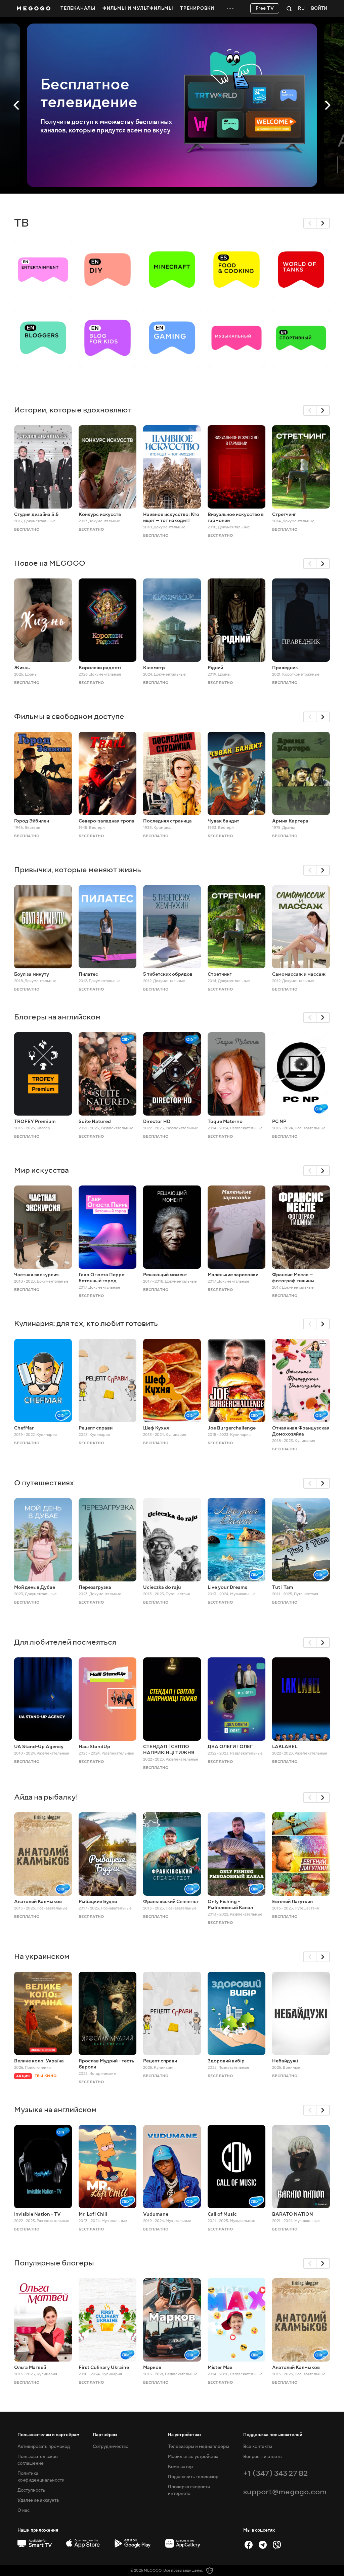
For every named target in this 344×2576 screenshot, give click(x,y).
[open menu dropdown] (230, 8)
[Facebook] (249, 2545)
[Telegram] (263, 2545)
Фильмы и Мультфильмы (138, 8)
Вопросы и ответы (263, 2457)
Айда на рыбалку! (46, 1797)
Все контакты (258, 2447)
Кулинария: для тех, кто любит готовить (86, 1323)
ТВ (21, 223)
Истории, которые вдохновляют (73, 410)
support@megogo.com (285, 2492)
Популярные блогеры (54, 2263)
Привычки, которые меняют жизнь (78, 870)
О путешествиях (44, 1483)
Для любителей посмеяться (65, 1642)
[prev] (310, 223)
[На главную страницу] (34, 8)
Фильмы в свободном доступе (69, 716)
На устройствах (185, 2435)
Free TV (265, 8)
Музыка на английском (55, 2110)
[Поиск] (289, 8)
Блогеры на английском (57, 1017)
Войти (319, 9)
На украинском (42, 1956)
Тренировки (197, 8)
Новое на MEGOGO (50, 563)
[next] (323, 223)
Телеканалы (78, 8)
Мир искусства (41, 1170)
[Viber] (277, 2545)
